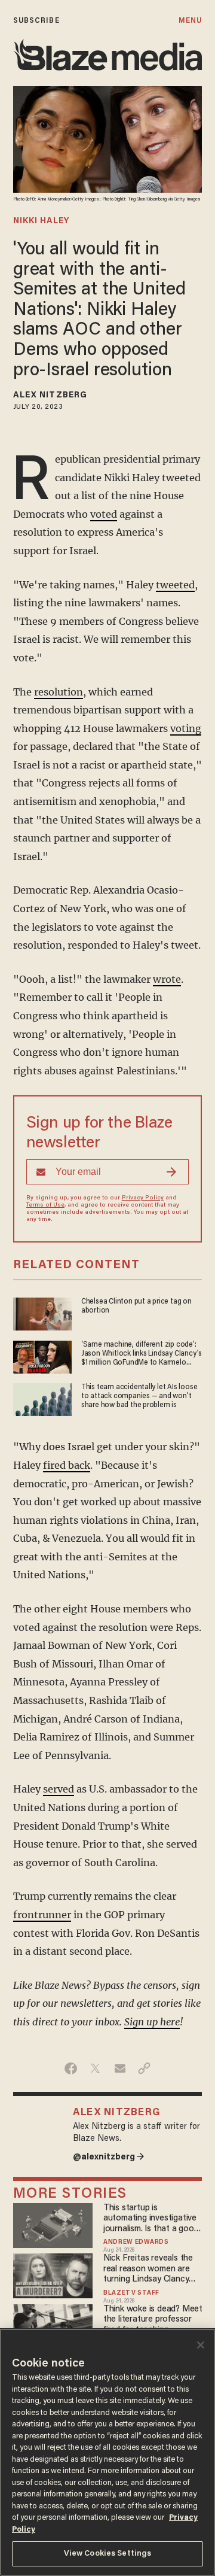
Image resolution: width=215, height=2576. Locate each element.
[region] (107, 2452)
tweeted (175, 585)
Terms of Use (45, 1205)
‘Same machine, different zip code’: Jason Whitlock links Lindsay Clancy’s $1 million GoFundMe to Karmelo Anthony (142, 1355)
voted (104, 514)
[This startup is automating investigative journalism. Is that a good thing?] (53, 2224)
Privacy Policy (143, 1198)
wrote (167, 979)
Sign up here (152, 2022)
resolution (59, 692)
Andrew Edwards (136, 2243)
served (59, 1789)
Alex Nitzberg (50, 396)
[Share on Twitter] (95, 2068)
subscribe (36, 21)
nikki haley (41, 221)
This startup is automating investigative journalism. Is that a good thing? (151, 2219)
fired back (67, 1465)
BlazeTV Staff (131, 2294)
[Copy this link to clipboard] (144, 2068)
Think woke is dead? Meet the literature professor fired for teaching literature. (153, 2320)
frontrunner (42, 1915)
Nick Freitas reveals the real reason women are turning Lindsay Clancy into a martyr (148, 2269)
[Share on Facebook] (71, 2068)
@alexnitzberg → (109, 2157)
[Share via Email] (120, 2068)
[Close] (201, 2345)
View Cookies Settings (108, 2554)
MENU (190, 21)
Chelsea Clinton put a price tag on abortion (136, 1306)
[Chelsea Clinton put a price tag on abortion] (42, 1313)
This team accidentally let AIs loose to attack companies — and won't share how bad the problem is (139, 1397)
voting (186, 728)
